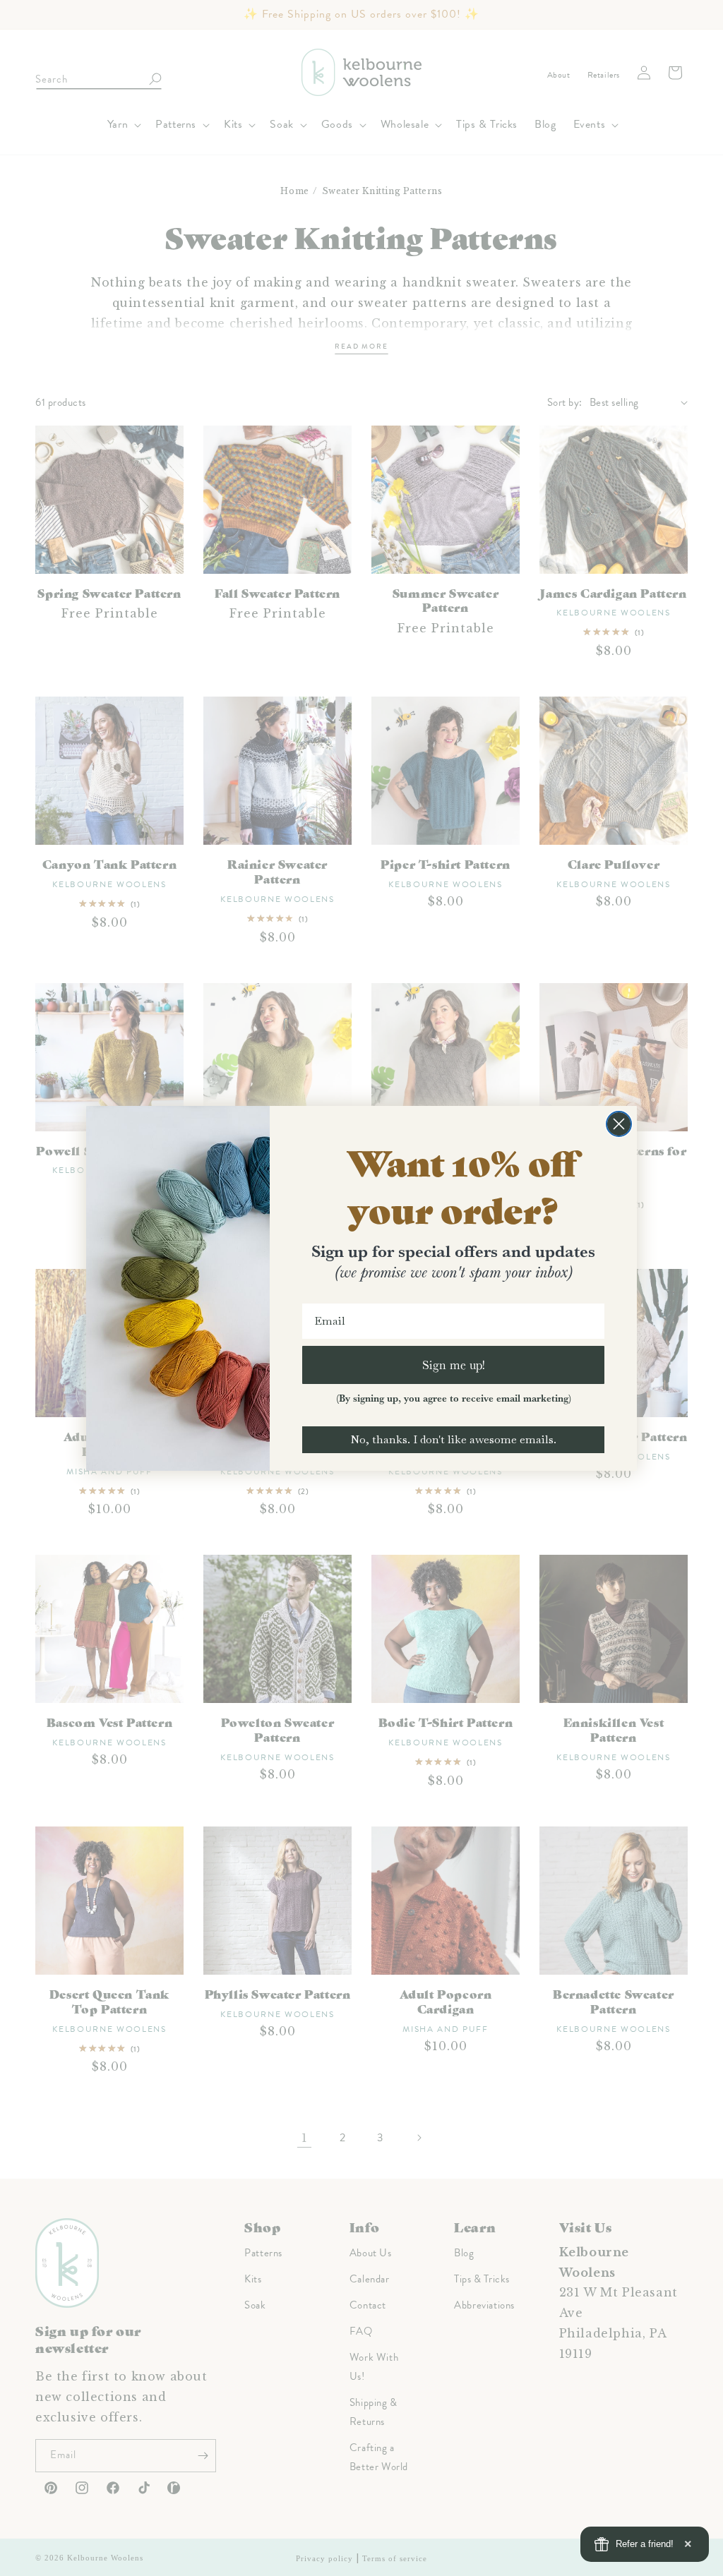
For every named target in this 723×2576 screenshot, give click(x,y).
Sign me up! (454, 1365)
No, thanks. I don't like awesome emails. (453, 1439)
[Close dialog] (619, 1124)
